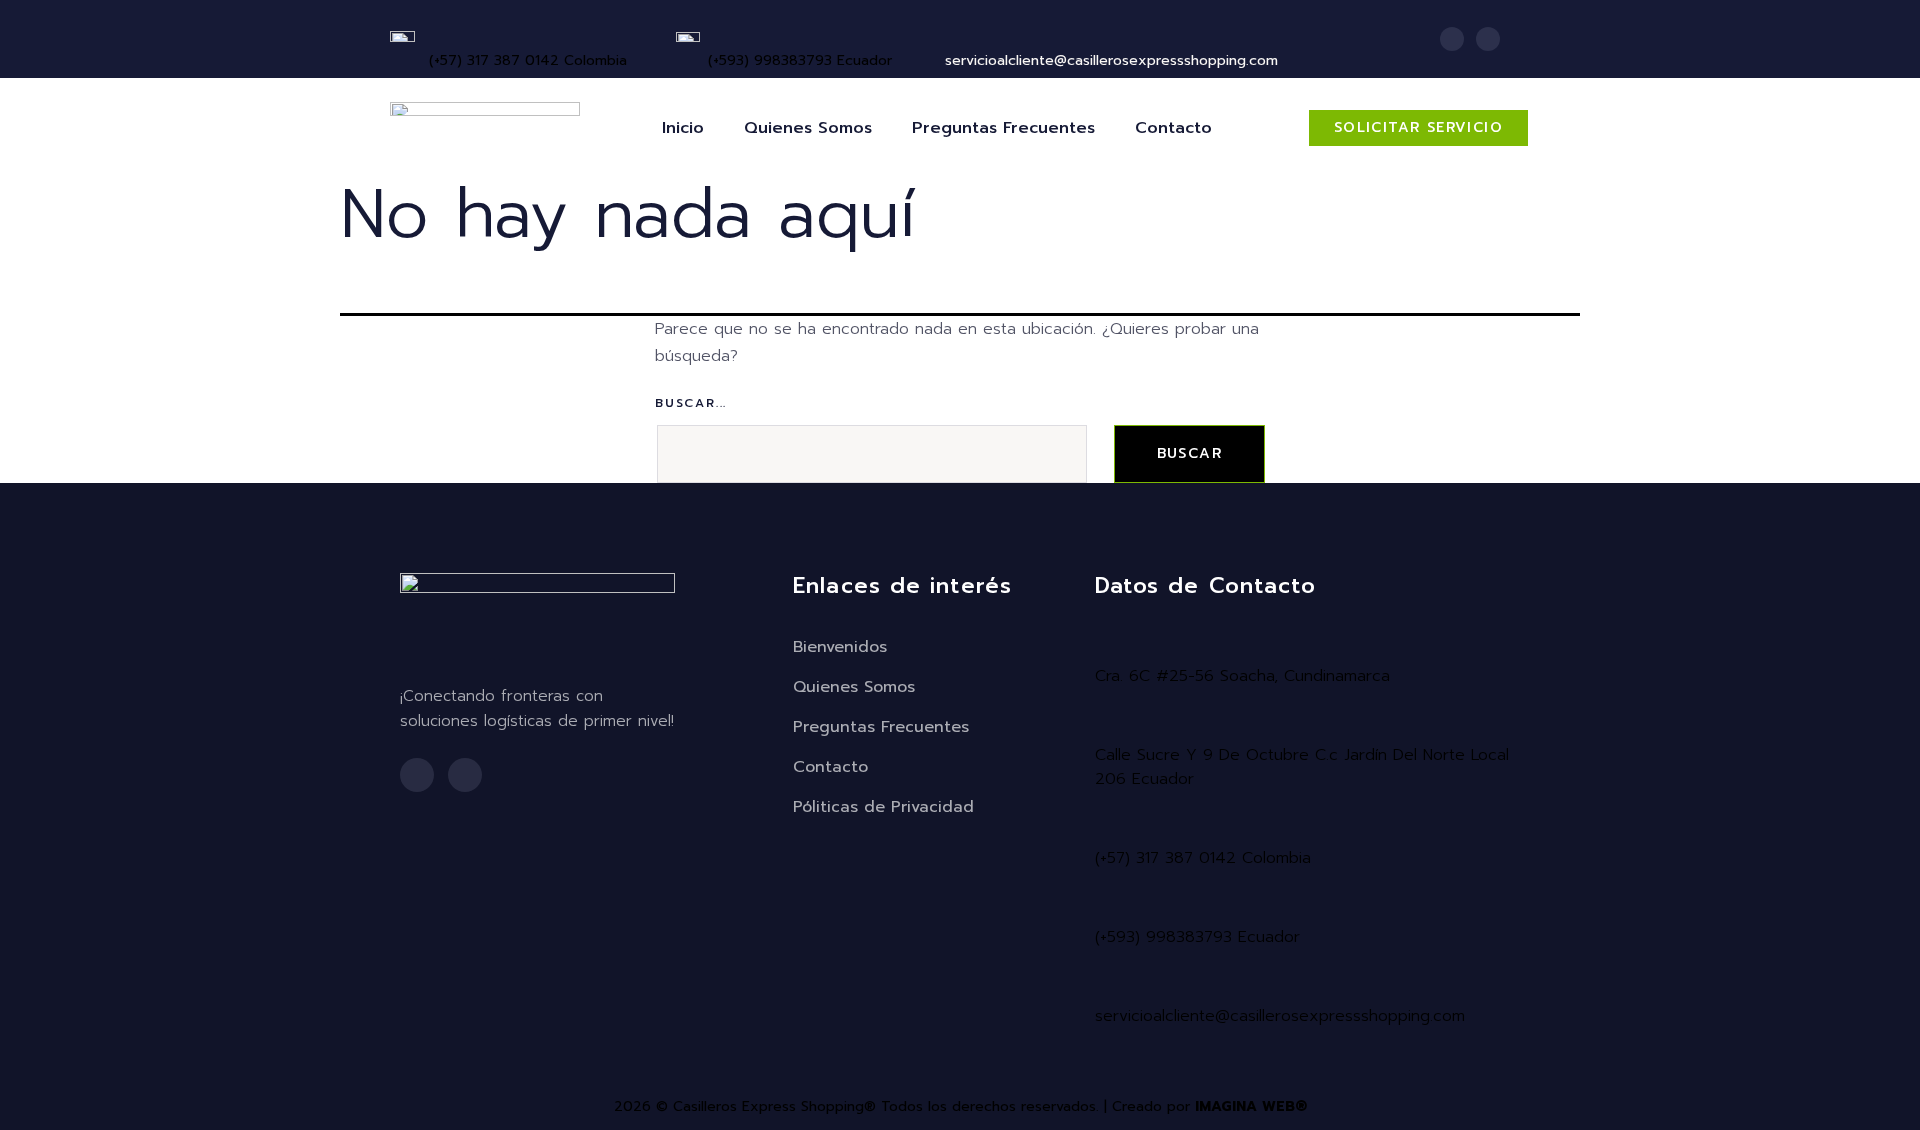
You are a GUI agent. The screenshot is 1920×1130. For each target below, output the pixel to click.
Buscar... (691, 403)
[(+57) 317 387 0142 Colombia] (437, 34)
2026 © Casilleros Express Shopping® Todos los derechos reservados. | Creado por (960, 1106)
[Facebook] (1452, 39)
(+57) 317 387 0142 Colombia (528, 60)
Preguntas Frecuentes (1003, 128)
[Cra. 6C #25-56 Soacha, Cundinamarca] (1106, 646)
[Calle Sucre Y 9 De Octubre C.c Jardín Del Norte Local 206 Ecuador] (1106, 725)
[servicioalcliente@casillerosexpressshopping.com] (1106, 986)
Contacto (1173, 128)
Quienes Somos (808, 128)
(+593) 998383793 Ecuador (800, 60)
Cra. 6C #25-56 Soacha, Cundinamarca (1242, 676)
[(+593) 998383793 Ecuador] (716, 34)
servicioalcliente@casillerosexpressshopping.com (1280, 1016)
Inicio (683, 128)
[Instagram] (1488, 39)
